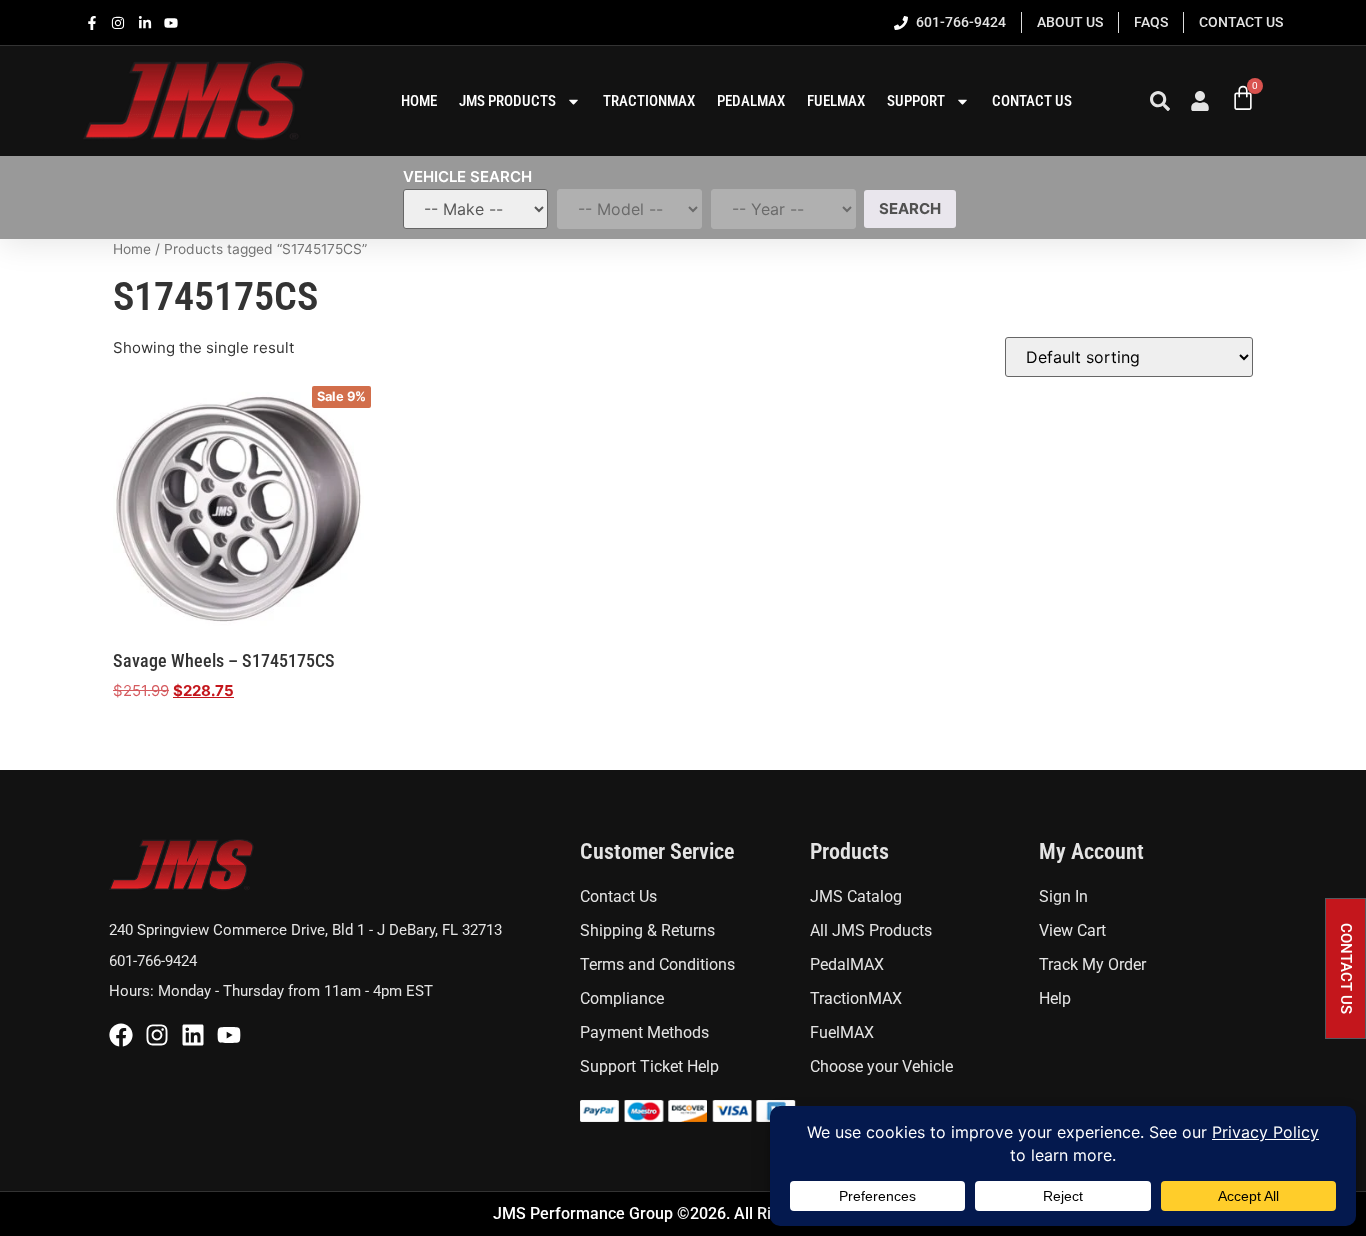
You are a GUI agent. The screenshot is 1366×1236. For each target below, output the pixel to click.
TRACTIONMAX (649, 101)
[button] (1345, 968)
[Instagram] (157, 1035)
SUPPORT (916, 101)
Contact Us (1032, 101)
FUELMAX (836, 101)
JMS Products (507, 101)
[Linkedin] (193, 1035)
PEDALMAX (751, 101)
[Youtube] (229, 1035)
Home (132, 249)
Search (910, 208)
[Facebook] (121, 1035)
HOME (419, 101)
